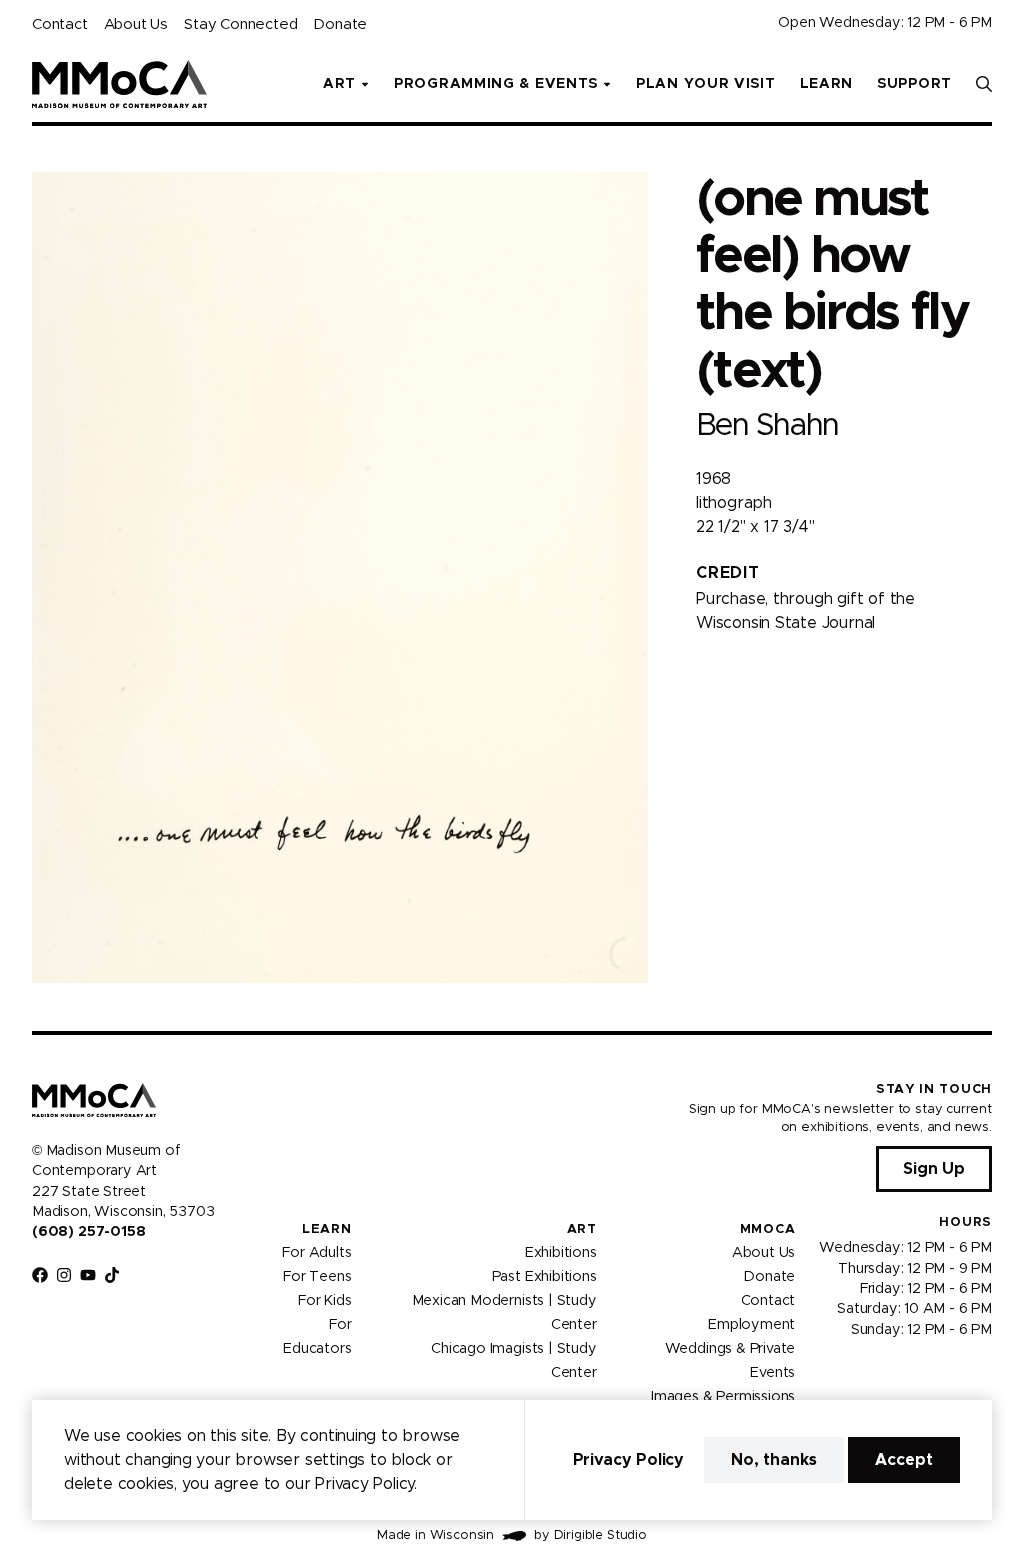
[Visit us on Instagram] (64, 1275)
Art (582, 1229)
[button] (984, 84)
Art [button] (339, 84)
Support (914, 84)
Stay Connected (240, 24)
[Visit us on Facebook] (40, 1275)
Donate (340, 24)
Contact (60, 24)
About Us (136, 24)
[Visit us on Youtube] (88, 1275)
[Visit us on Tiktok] (112, 1275)
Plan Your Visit (706, 84)
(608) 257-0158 (88, 1232)
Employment (751, 1325)
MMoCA (768, 1229)
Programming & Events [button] (496, 84)
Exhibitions (561, 1253)
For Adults (316, 1253)
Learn (827, 84)
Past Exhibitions (544, 1277)
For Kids (325, 1301)
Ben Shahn (767, 425)
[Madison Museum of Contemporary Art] (119, 84)
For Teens (317, 1277)
